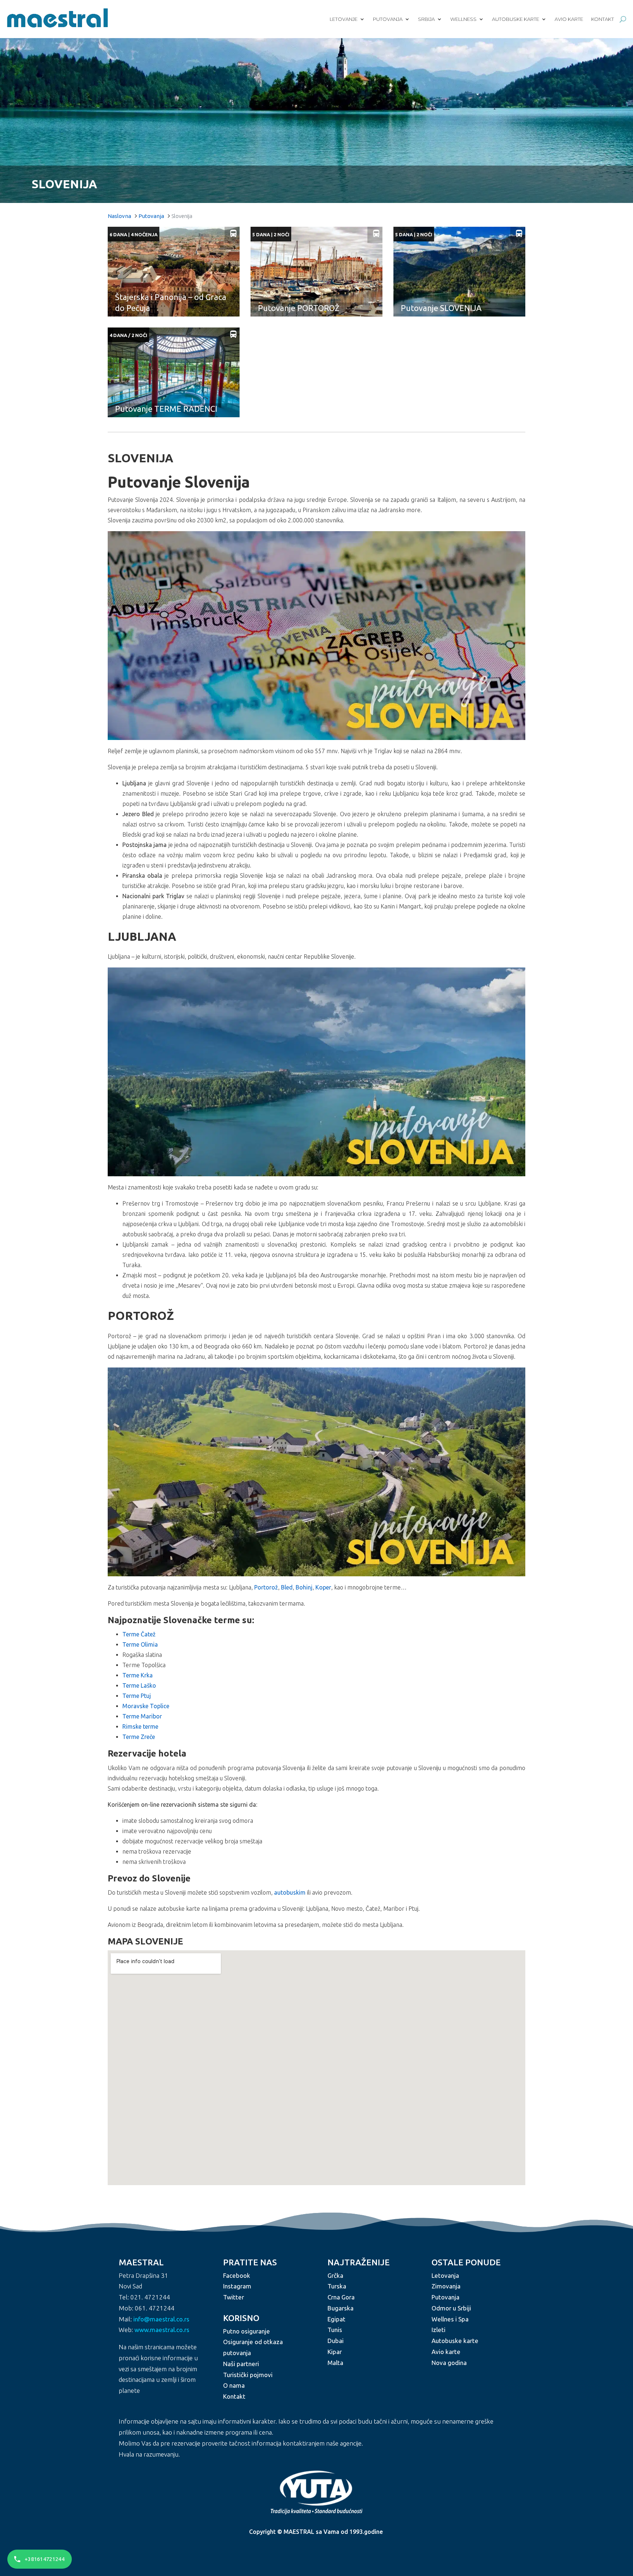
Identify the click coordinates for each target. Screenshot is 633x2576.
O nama (234, 2385)
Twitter (234, 2297)
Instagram (237, 2286)
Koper (323, 1587)
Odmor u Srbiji (451, 2308)
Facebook (237, 2275)
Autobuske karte (516, 19)
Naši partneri (241, 2364)
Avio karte (569, 19)
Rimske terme (140, 1726)
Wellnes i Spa (450, 2319)
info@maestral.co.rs (161, 2319)
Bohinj (304, 1587)
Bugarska (340, 2308)
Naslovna (119, 216)
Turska (337, 2286)
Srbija (426, 19)
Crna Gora (341, 2297)
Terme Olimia (140, 1644)
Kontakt (603, 19)
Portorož (266, 1587)
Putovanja (388, 19)
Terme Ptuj (137, 1696)
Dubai (336, 2341)
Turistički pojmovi (248, 2374)
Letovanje (344, 19)
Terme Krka (138, 1675)
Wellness (463, 19)
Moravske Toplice (146, 1706)
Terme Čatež (139, 1634)
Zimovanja (446, 2286)
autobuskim (290, 1892)
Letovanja (445, 2275)
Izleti (438, 2330)
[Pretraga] (623, 19)
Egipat (336, 2319)
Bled (287, 1587)
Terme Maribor (142, 1716)
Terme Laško (139, 1685)
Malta (335, 2362)
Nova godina (449, 2362)
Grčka (335, 2275)
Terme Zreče (139, 1737)
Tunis (335, 2330)
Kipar (335, 2352)
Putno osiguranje (247, 2331)
